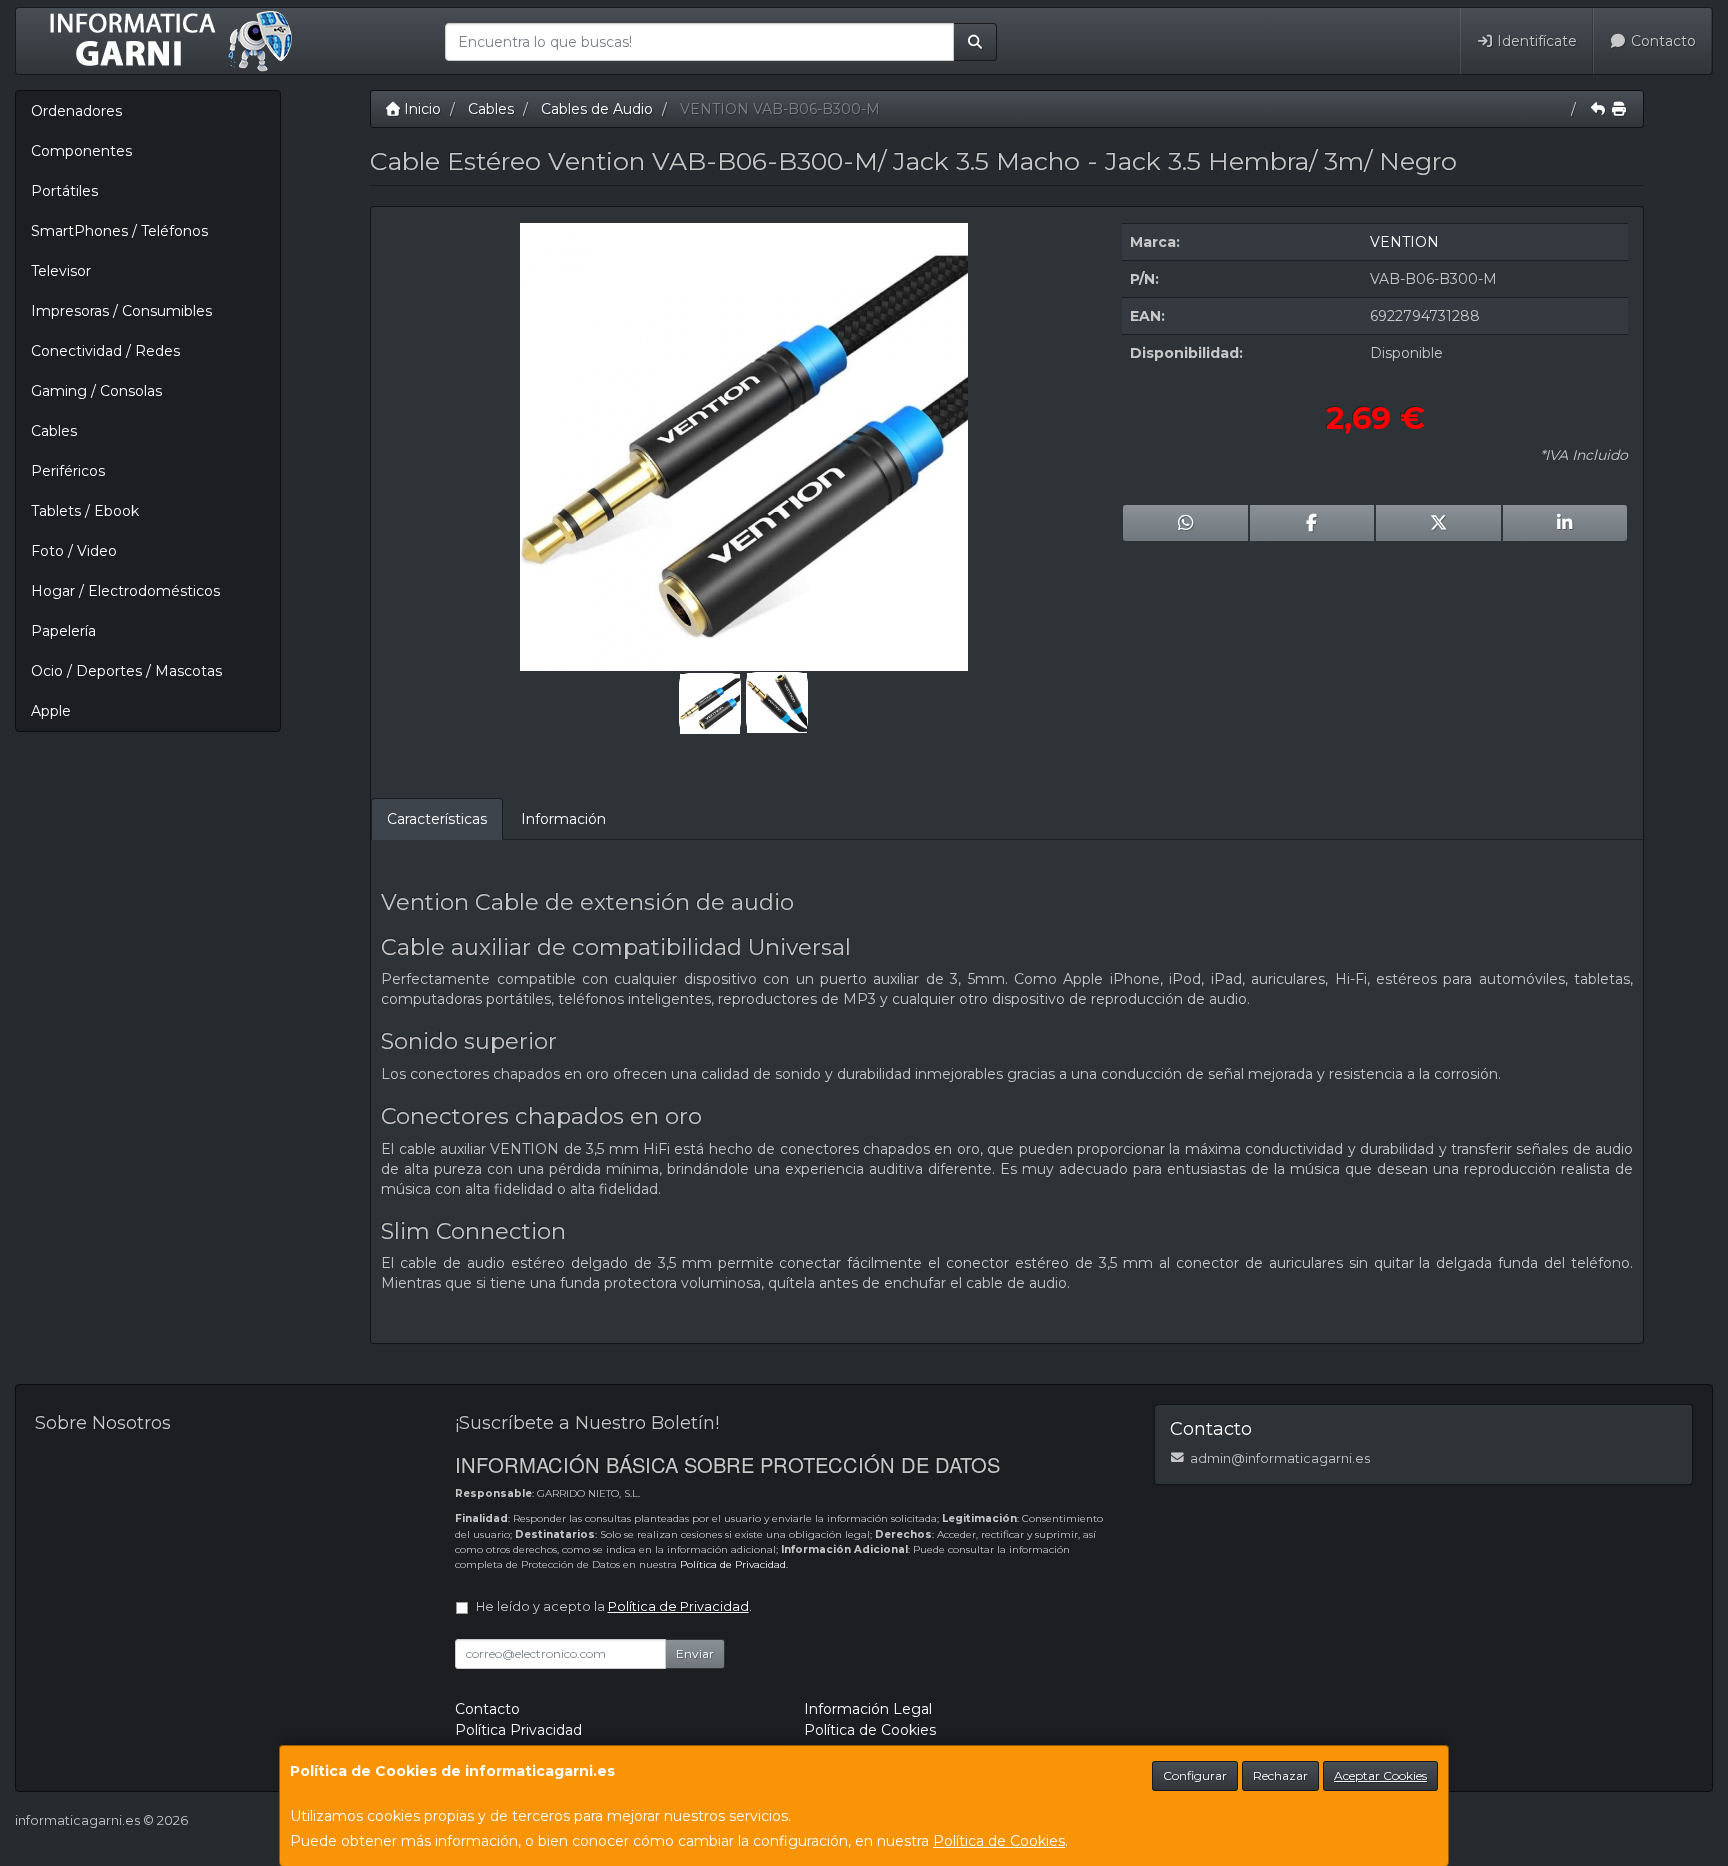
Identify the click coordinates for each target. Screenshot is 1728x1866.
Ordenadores (76, 111)
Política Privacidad (518, 1730)
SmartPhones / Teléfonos (119, 231)
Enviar (695, 1653)
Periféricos (68, 471)
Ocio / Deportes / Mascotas (126, 671)
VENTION (1404, 242)
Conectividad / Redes (105, 351)
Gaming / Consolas (96, 391)
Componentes (81, 151)
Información (563, 819)
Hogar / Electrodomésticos (125, 591)
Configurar (1195, 1775)
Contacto (1661, 41)
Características (437, 819)
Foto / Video (74, 551)
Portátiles (64, 191)
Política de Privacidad (733, 1564)
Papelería (63, 631)
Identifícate (1535, 41)
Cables (54, 431)
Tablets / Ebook (85, 511)
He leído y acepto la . (614, 1606)
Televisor (61, 271)
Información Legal (868, 1709)
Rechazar (1280, 1775)
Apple (51, 711)
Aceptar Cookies (1380, 1775)
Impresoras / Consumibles (121, 311)
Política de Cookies (999, 1841)
